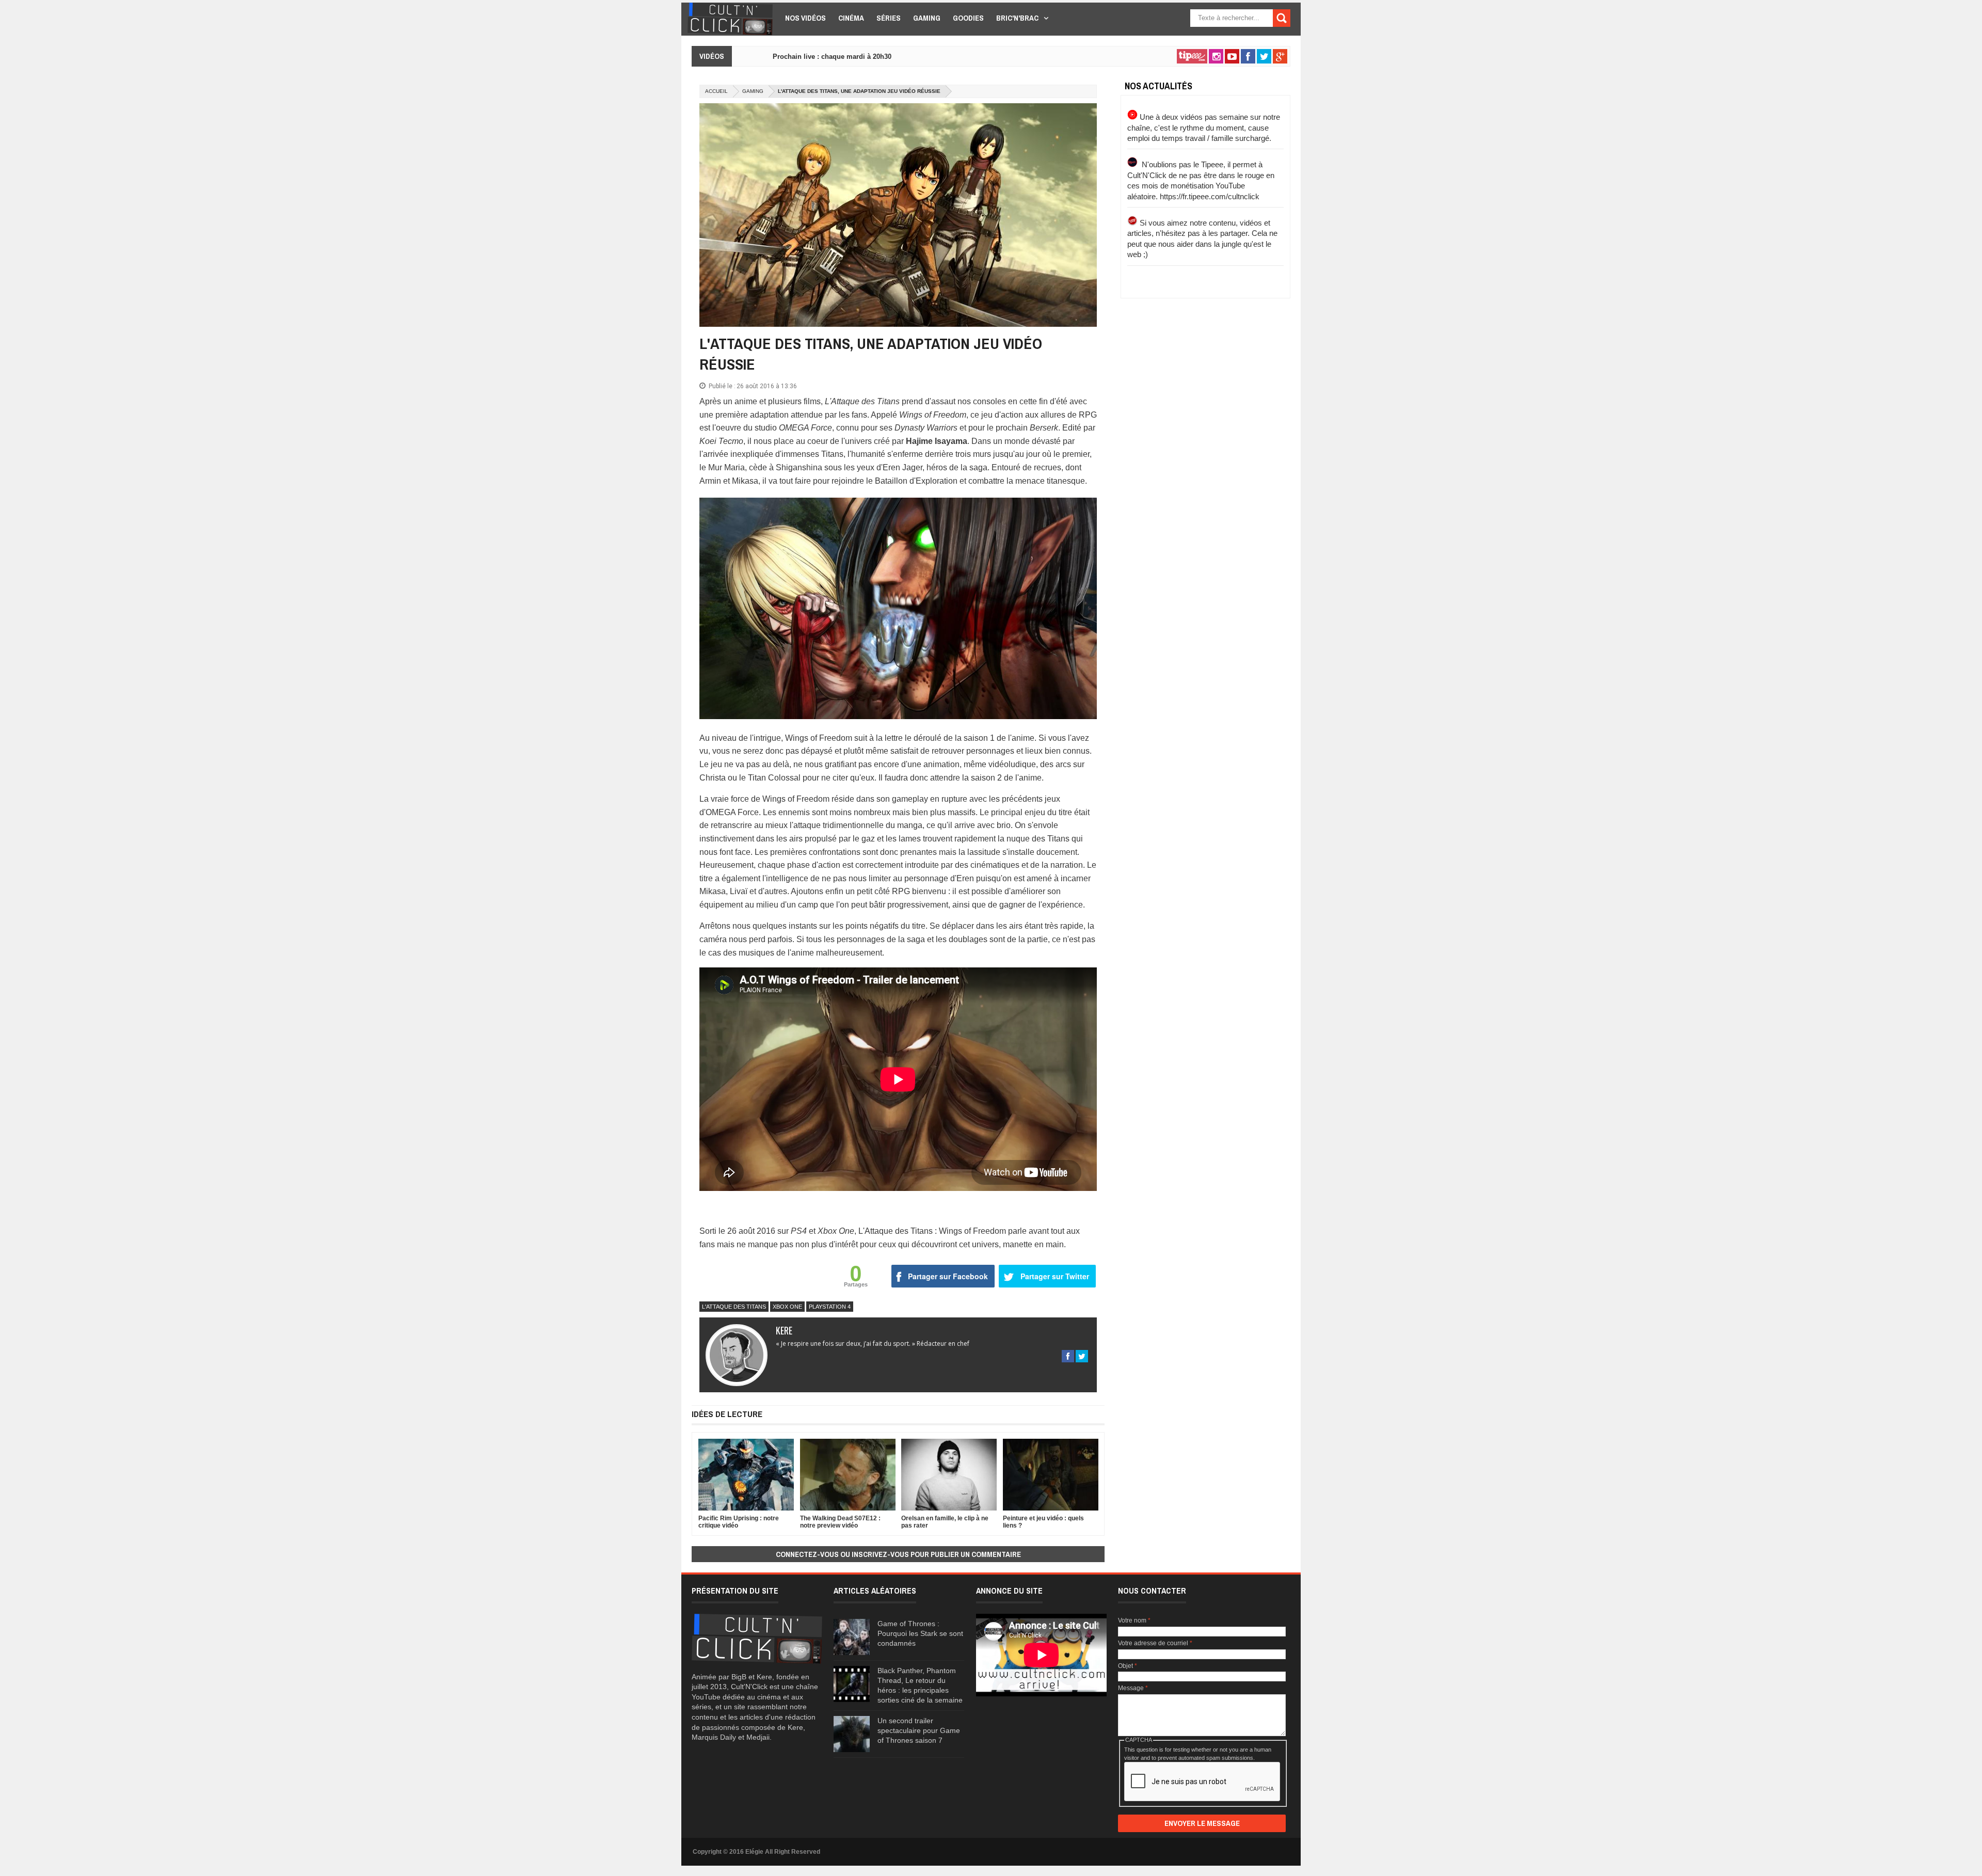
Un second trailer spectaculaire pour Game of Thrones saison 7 (919, 1730)
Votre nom (1134, 1620)
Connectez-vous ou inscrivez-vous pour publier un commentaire (898, 1554)
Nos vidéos (805, 18)
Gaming (927, 18)
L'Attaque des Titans (734, 1307)
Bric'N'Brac (1017, 18)
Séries (889, 18)
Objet (1128, 1666)
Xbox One (787, 1307)
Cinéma (851, 18)
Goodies (968, 18)
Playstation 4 (830, 1307)
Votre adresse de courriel (1155, 1643)
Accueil (716, 91)
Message (1133, 1688)
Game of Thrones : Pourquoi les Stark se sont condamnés (920, 1633)
